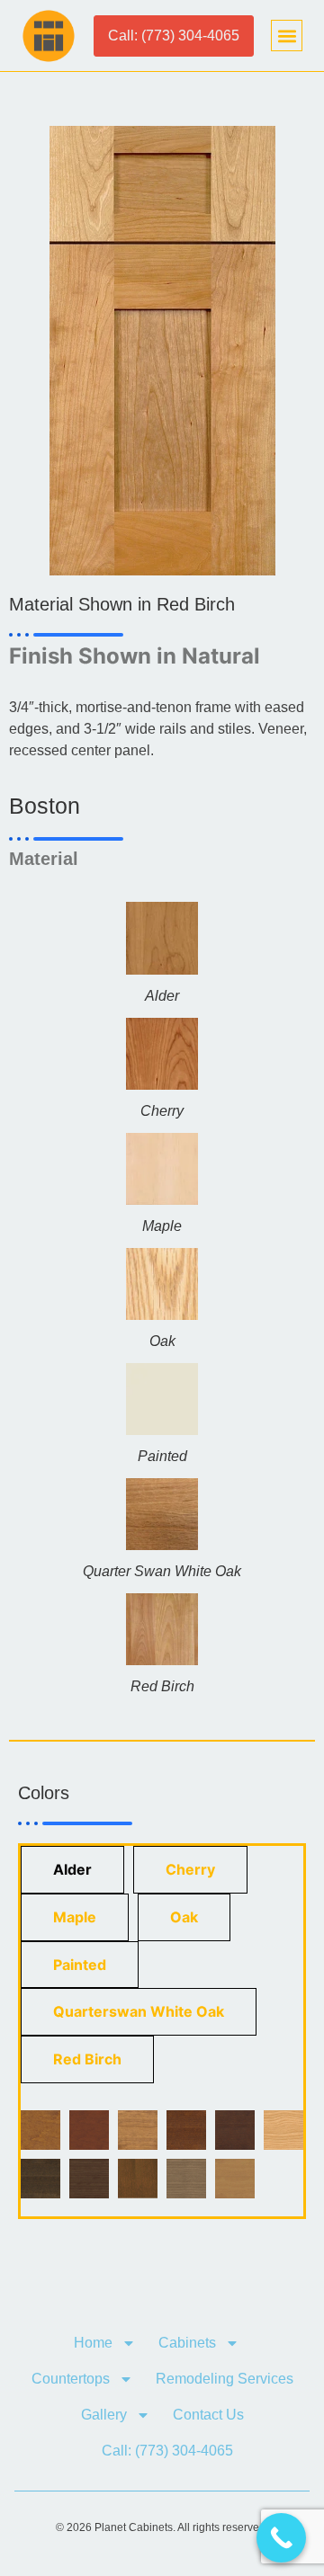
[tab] (72, 1870)
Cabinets (187, 2343)
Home (93, 2343)
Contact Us (208, 2415)
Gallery (104, 2415)
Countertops (71, 2379)
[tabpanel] (162, 2154)
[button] (287, 36)
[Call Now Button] (281, 2538)
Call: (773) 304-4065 (167, 2451)
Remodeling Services (225, 2379)
